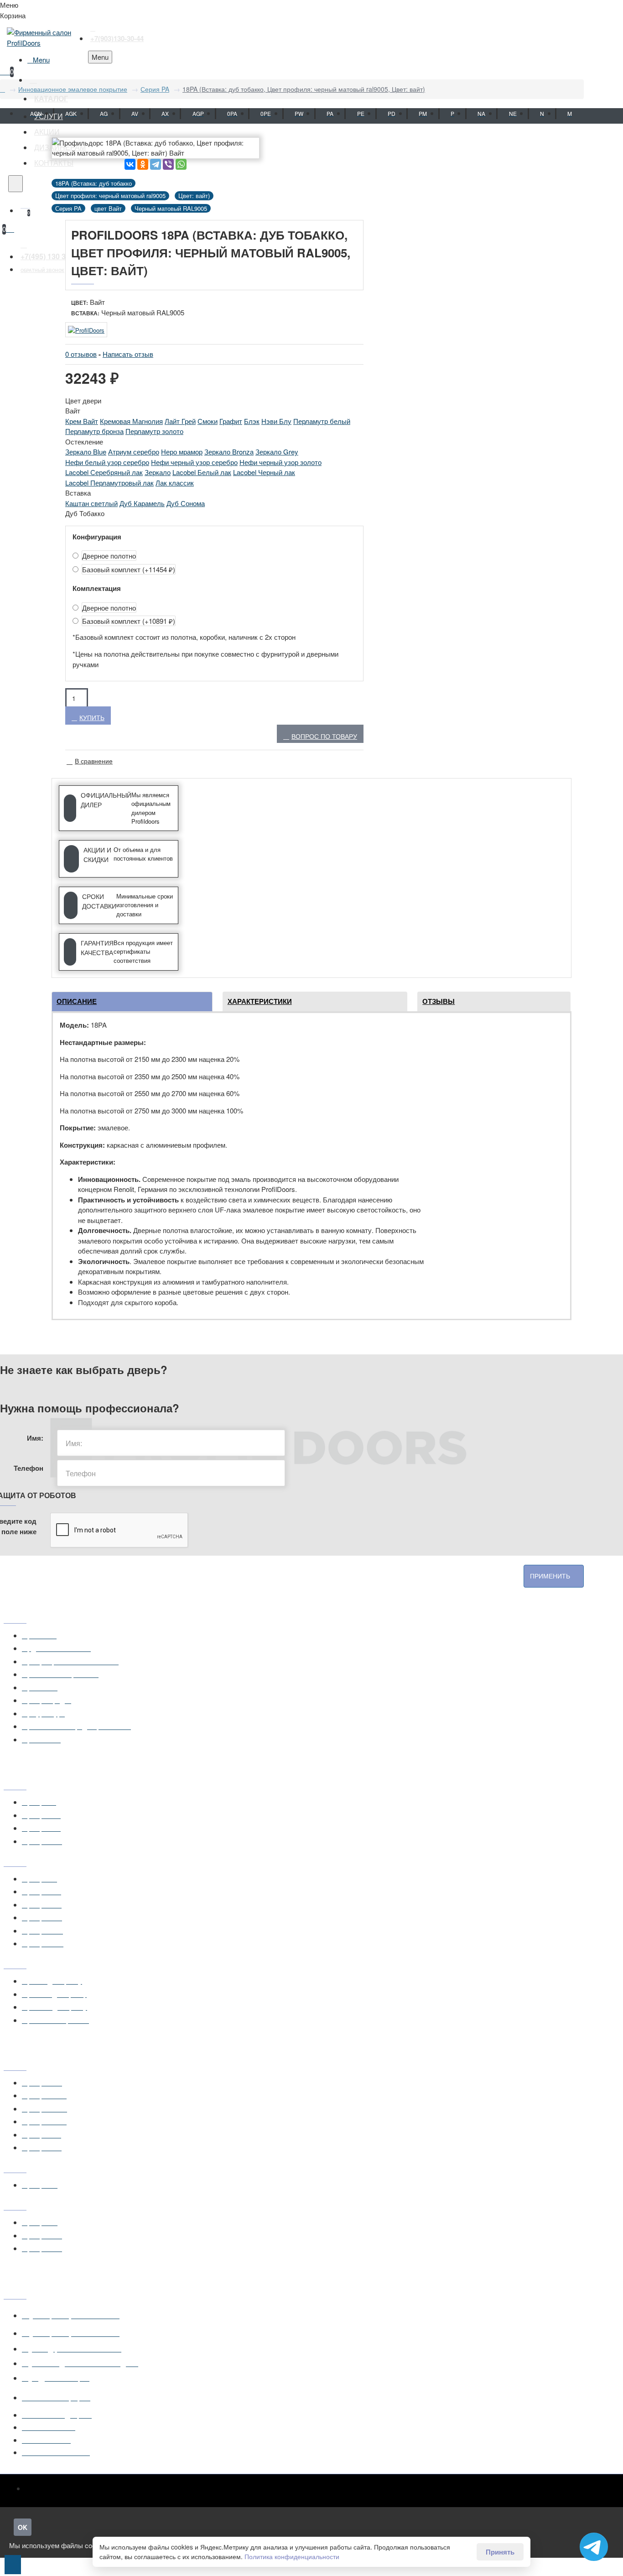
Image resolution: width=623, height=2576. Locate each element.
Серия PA (155, 89)
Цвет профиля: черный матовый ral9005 (110, 196)
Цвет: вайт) (194, 196)
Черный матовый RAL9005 (171, 208)
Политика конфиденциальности (292, 2556)
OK (23, 2527)
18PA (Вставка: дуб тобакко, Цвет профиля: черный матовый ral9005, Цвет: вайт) (304, 89)
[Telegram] (156, 164)
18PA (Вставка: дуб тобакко (93, 183)
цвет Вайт (108, 208)
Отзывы (439, 1001)
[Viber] (168, 164)
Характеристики (260, 1001)
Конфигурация (97, 537)
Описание (77, 1001)
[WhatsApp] (181, 164)
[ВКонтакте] (130, 164)
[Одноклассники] (143, 164)
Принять (500, 2552)
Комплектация (97, 588)
